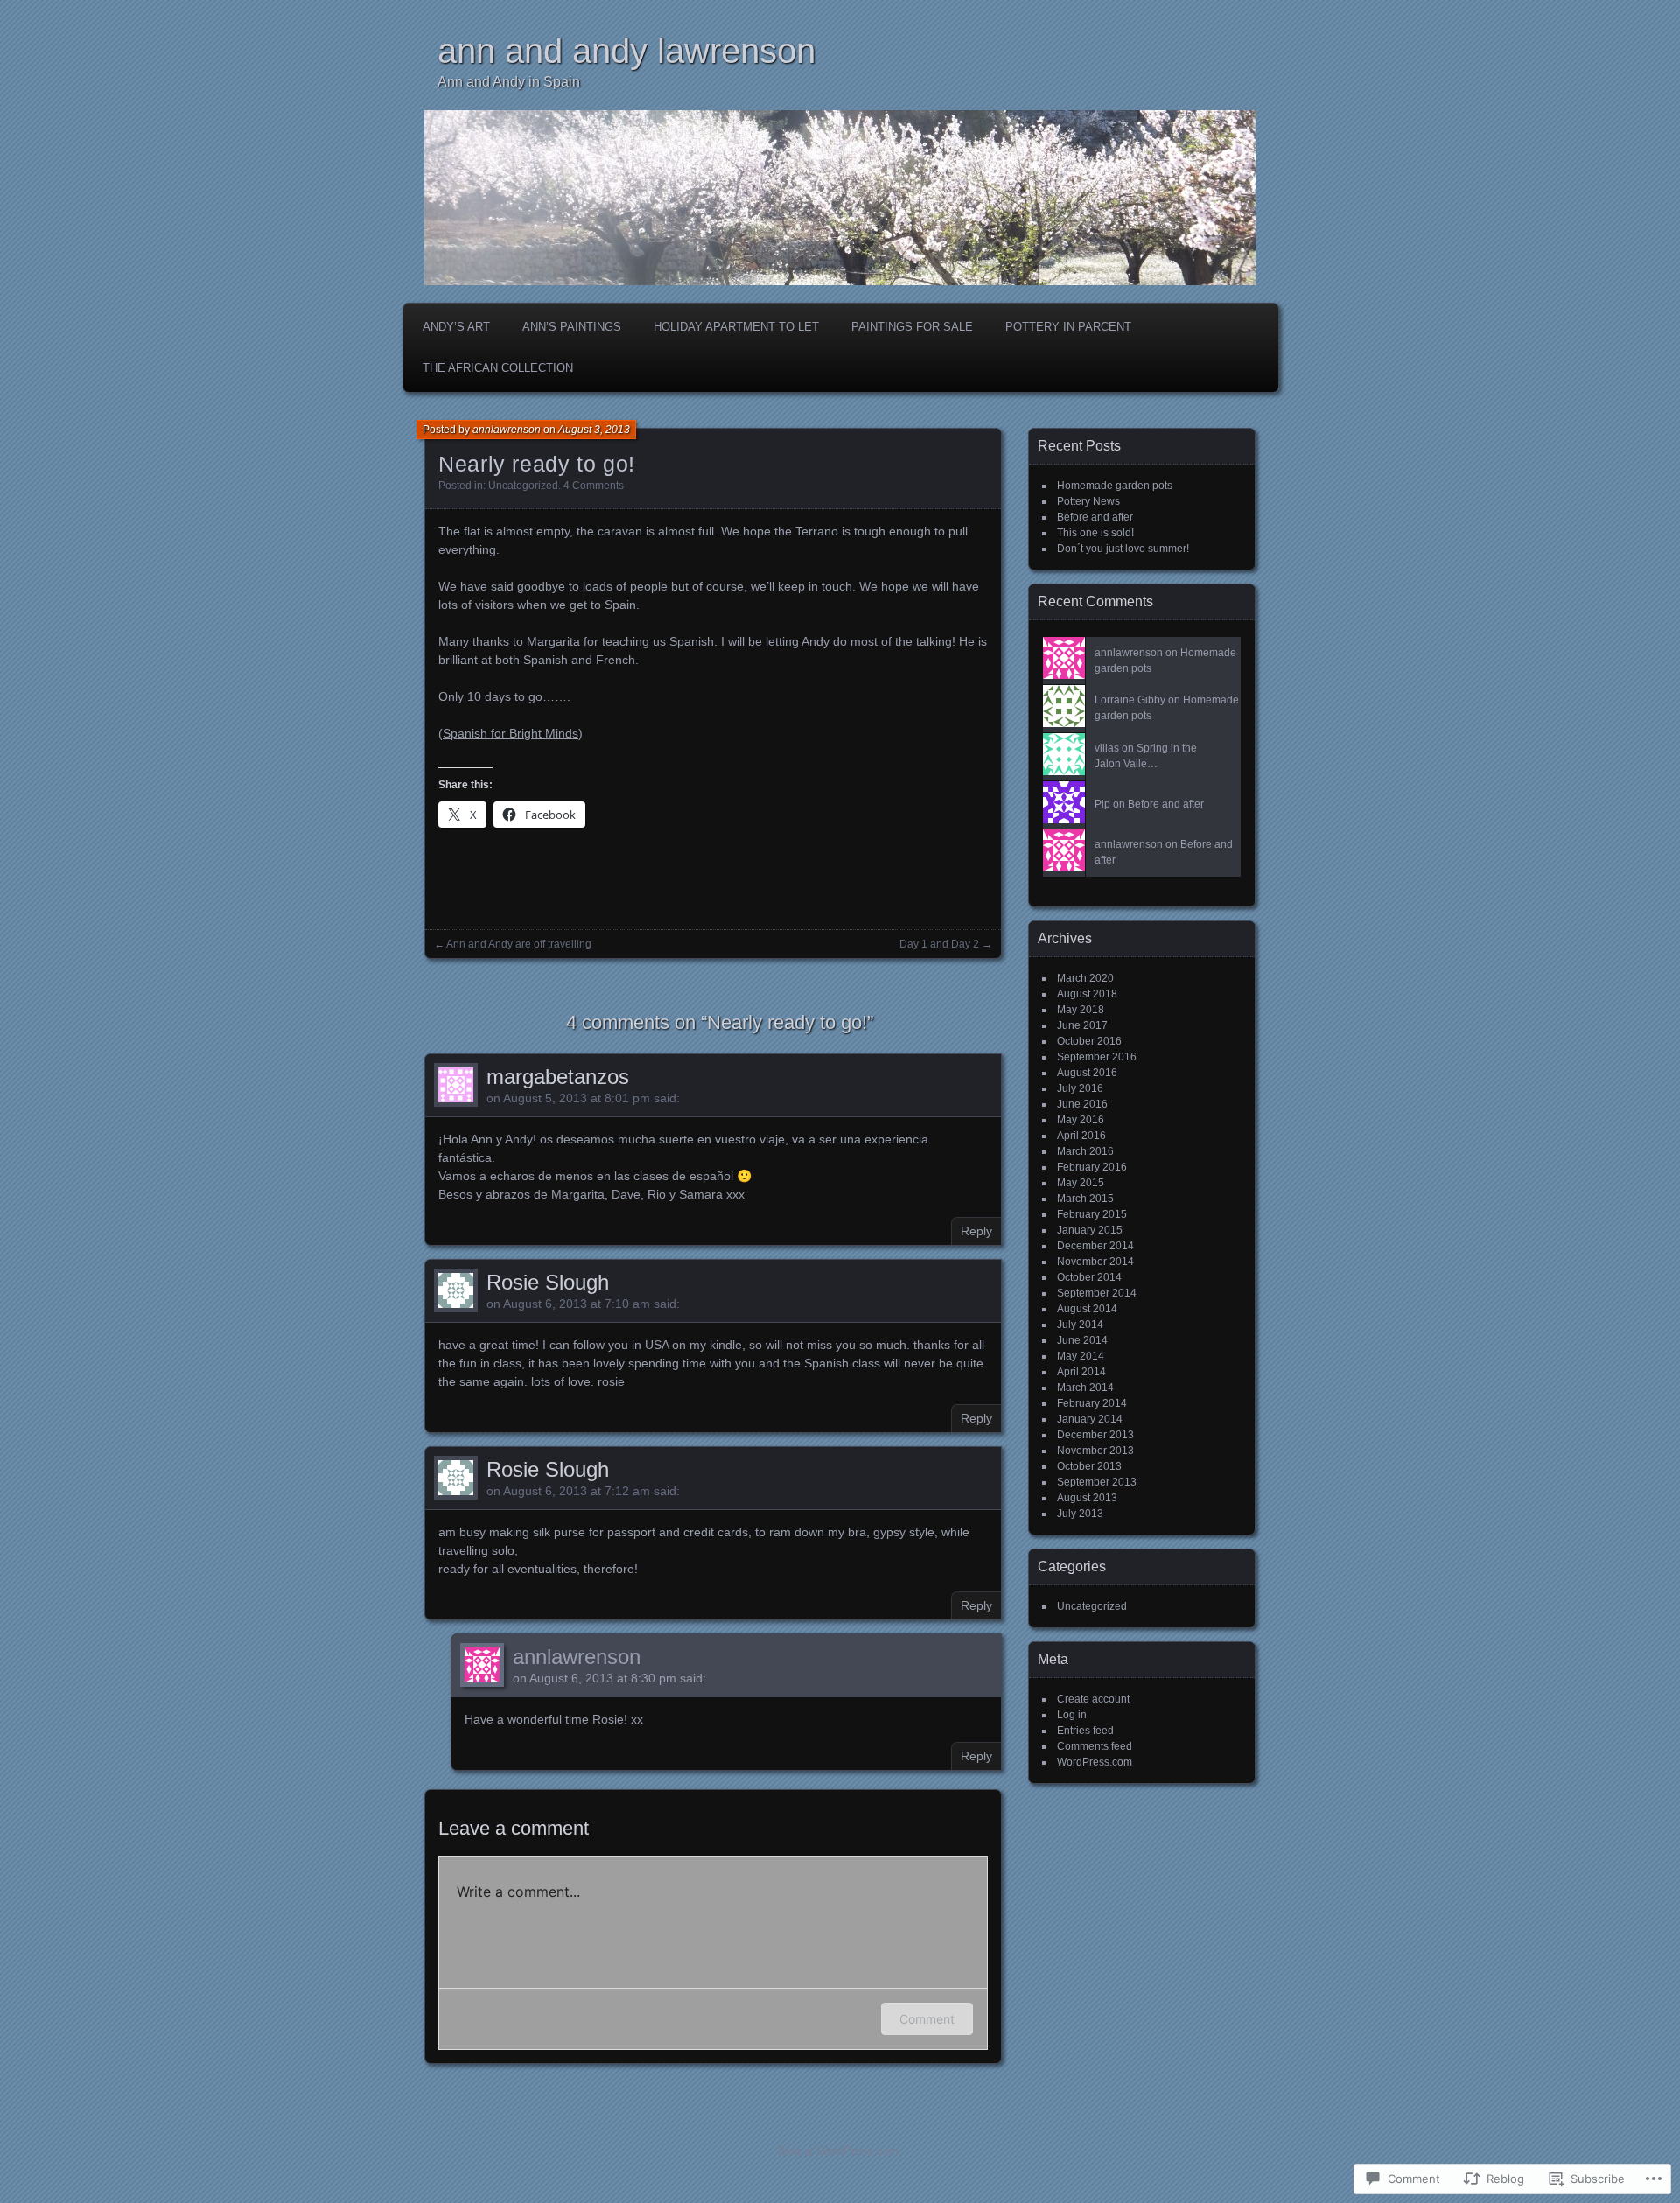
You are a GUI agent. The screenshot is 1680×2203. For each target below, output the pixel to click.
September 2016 (1097, 1057)
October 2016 (1089, 1041)
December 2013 (1095, 1435)
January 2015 (1090, 1230)
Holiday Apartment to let (736, 327)
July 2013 (1080, 1514)
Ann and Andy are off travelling (519, 944)
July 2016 (1080, 1088)
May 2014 (1081, 1356)
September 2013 (1097, 1482)
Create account (1093, 1699)
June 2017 (1082, 1025)
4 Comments (594, 486)
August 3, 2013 (594, 430)
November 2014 (1095, 1262)
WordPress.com (1095, 1762)
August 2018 (1087, 994)
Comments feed (1095, 1746)
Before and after (1095, 517)
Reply (976, 1231)
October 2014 (1089, 1277)
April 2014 (1081, 1372)
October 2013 (1089, 1466)
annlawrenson (507, 430)
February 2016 (1092, 1167)
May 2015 (1081, 1183)
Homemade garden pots (1115, 486)
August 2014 (1087, 1309)
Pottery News (1088, 501)
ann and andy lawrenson (626, 51)
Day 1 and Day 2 (939, 944)
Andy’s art (456, 327)
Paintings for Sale (912, 327)
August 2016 (1087, 1073)
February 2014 (1092, 1403)
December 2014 (1095, 1246)
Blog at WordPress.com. (840, 2151)
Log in (1072, 1715)
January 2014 (1090, 1419)
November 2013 (1095, 1451)
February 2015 (1092, 1214)
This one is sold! (1095, 533)
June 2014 (1082, 1340)
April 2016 (1081, 1136)
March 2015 (1085, 1199)
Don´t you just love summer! (1123, 549)
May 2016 (1081, 1120)
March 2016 (1085, 1151)
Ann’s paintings (572, 327)
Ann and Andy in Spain (509, 82)
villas (1107, 748)
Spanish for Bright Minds (511, 733)
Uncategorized (523, 486)
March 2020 (1085, 978)
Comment (927, 2019)
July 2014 (1080, 1325)
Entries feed (1085, 1731)
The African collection (498, 368)
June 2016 (1082, 1104)
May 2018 (1081, 1010)
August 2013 (1087, 1498)
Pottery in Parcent (1068, 327)
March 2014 (1085, 1388)
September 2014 (1097, 1293)
